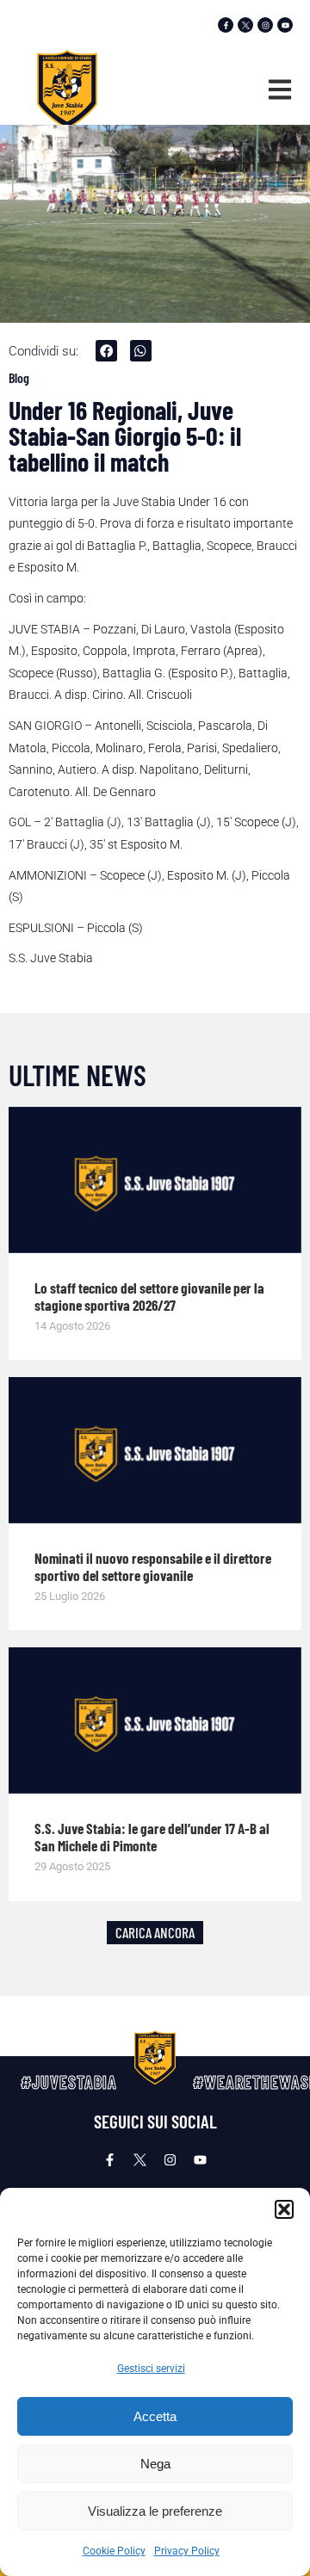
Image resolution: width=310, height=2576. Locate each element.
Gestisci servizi (151, 2369)
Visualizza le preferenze (155, 2511)
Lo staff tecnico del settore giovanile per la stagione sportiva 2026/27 (149, 1296)
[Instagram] (265, 25)
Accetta (155, 2416)
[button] (284, 2209)
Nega (155, 2464)
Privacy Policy (187, 2551)
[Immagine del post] (155, 1180)
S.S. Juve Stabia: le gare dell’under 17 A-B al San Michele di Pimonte (152, 1837)
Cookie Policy (114, 2551)
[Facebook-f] (226, 25)
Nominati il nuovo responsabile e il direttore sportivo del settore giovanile (153, 1566)
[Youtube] (285, 25)
